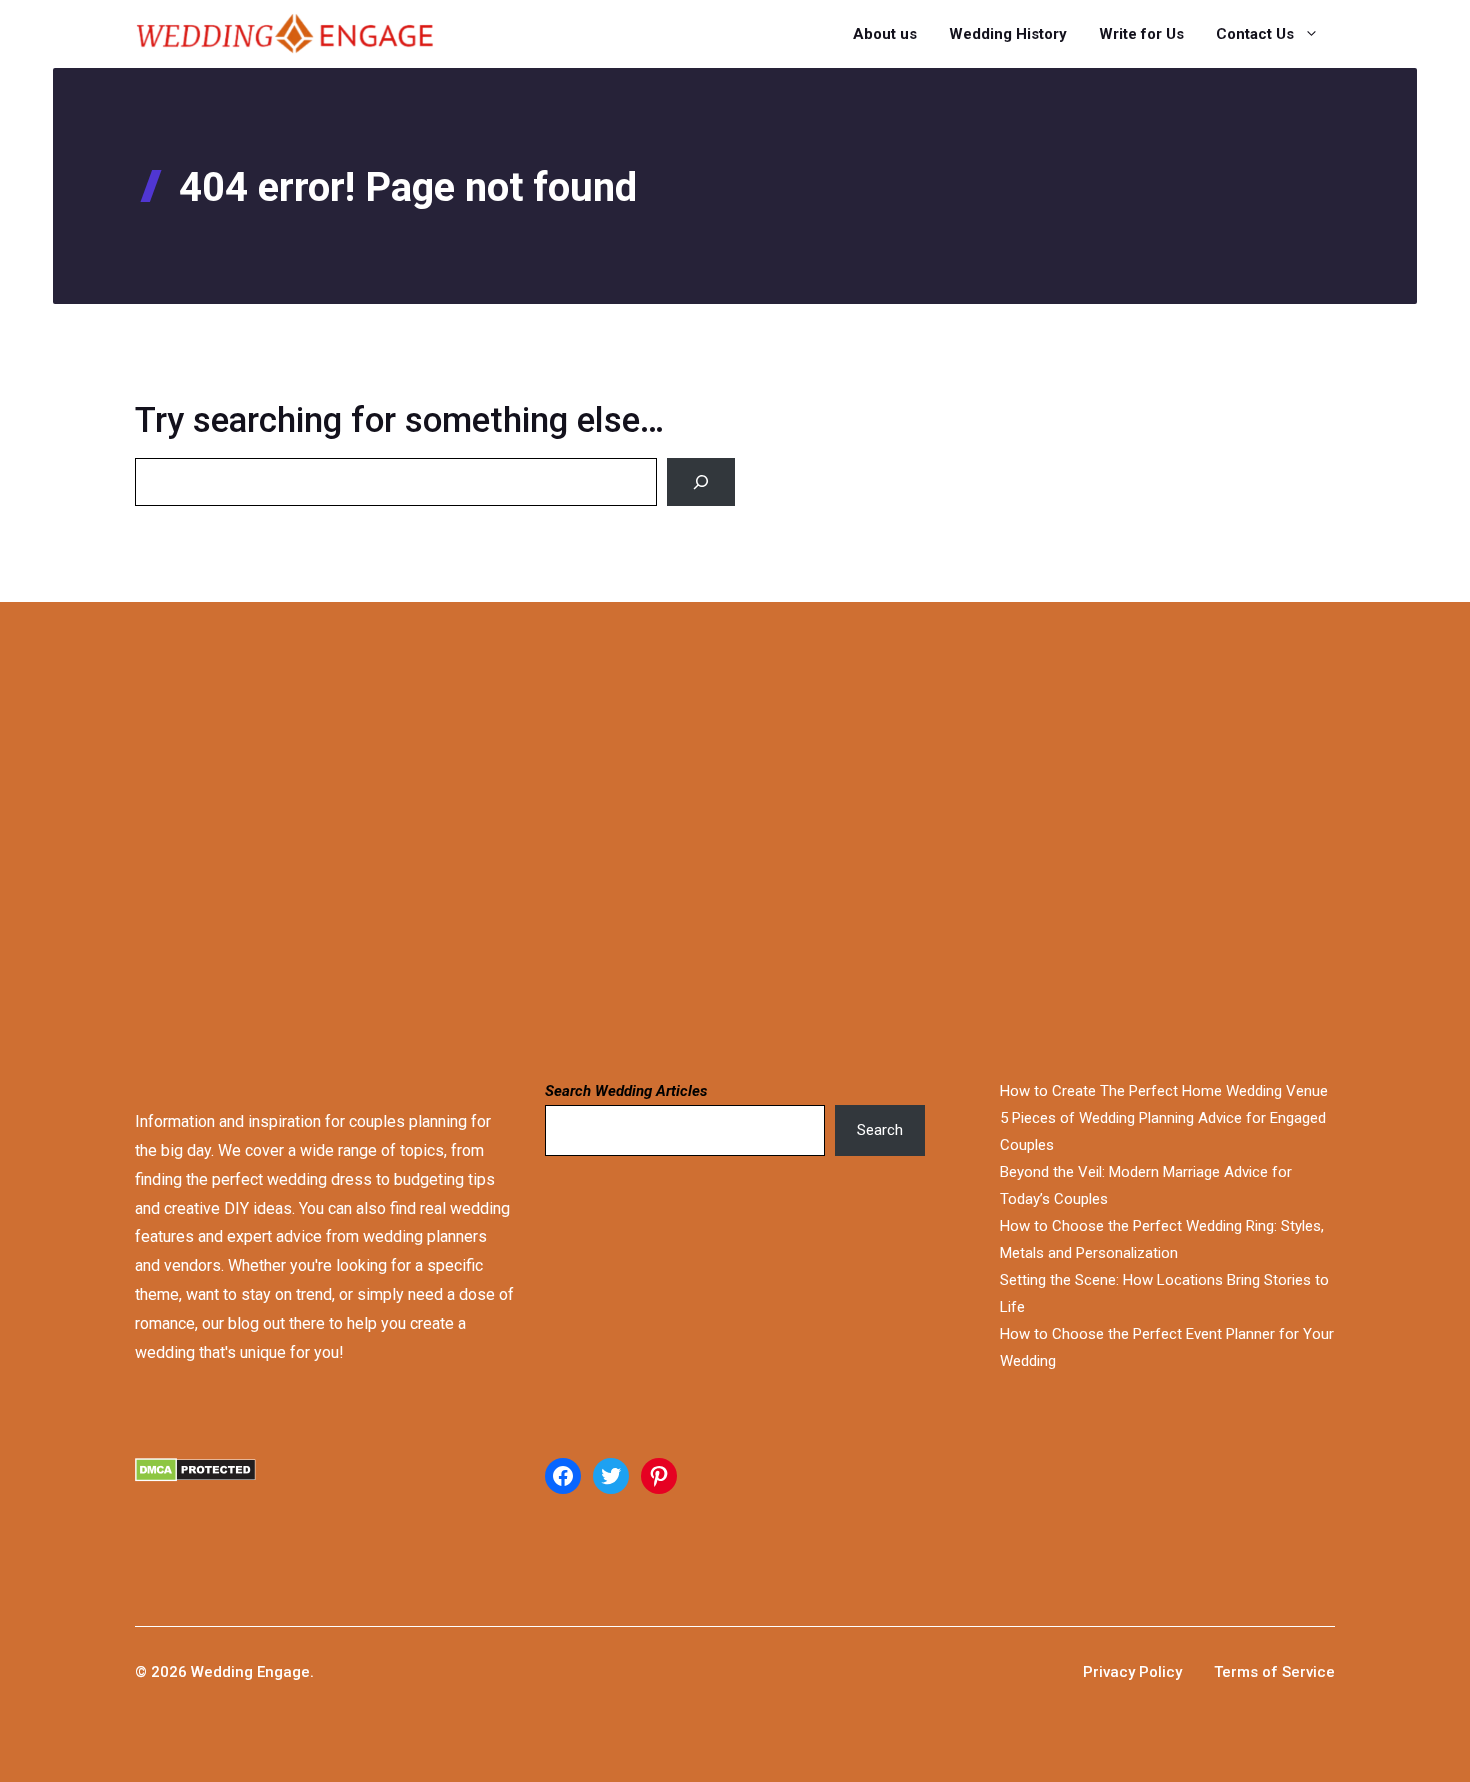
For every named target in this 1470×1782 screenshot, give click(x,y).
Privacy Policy (1132, 1672)
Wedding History (1008, 34)
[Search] (701, 482)
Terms (1238, 1672)
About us (885, 34)
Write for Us (1141, 34)
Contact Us (1255, 34)
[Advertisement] (632, 838)
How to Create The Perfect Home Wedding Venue (1164, 1091)
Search (880, 1130)
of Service (1298, 1672)
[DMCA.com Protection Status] (325, 1494)
